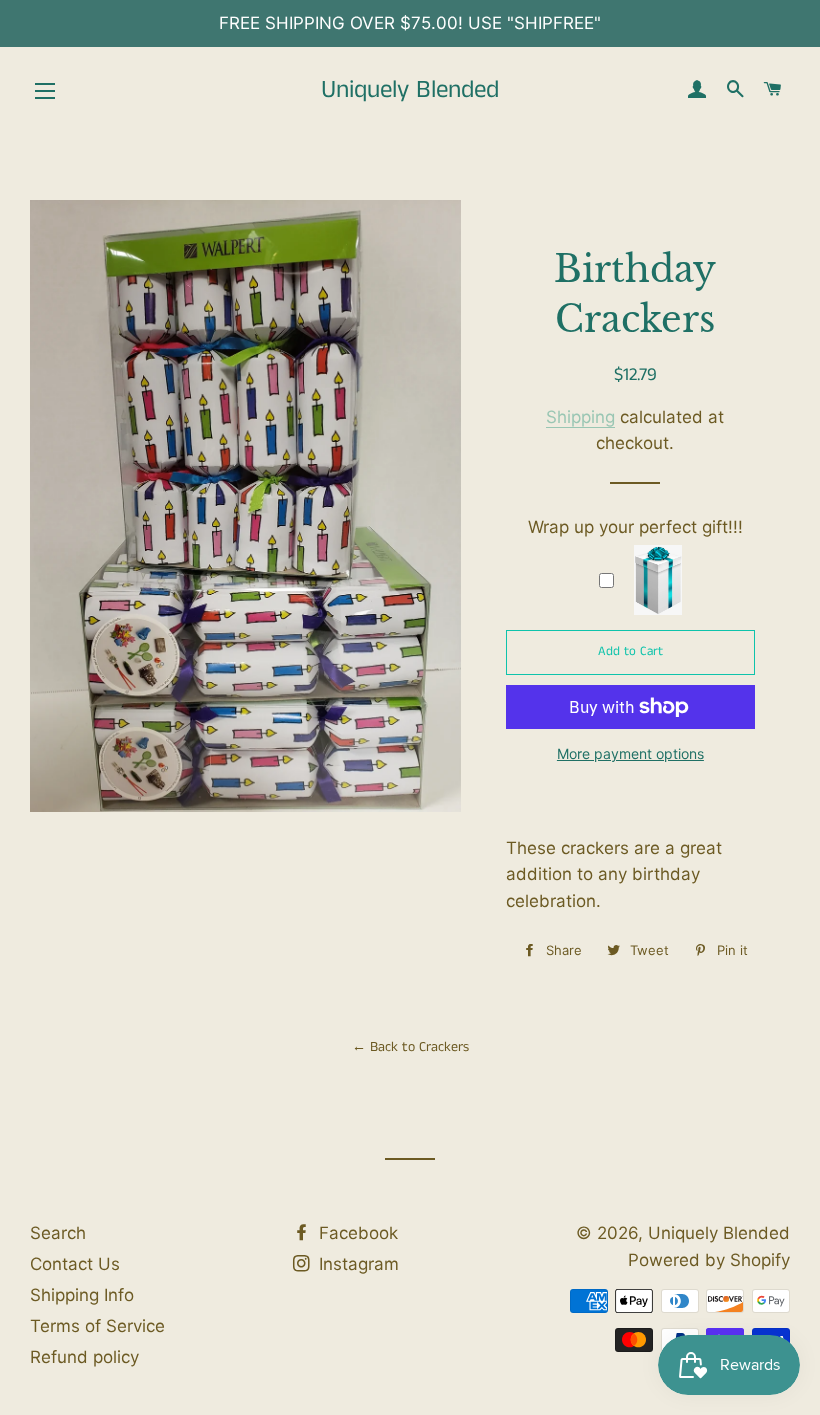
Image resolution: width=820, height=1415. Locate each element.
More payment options (630, 753)
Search (58, 1233)
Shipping (580, 417)
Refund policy (84, 1357)
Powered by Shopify (709, 1260)
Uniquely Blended (410, 90)
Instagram (356, 1264)
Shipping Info (82, 1295)
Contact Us (75, 1264)
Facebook (356, 1233)
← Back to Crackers (410, 1047)
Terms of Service (97, 1326)
